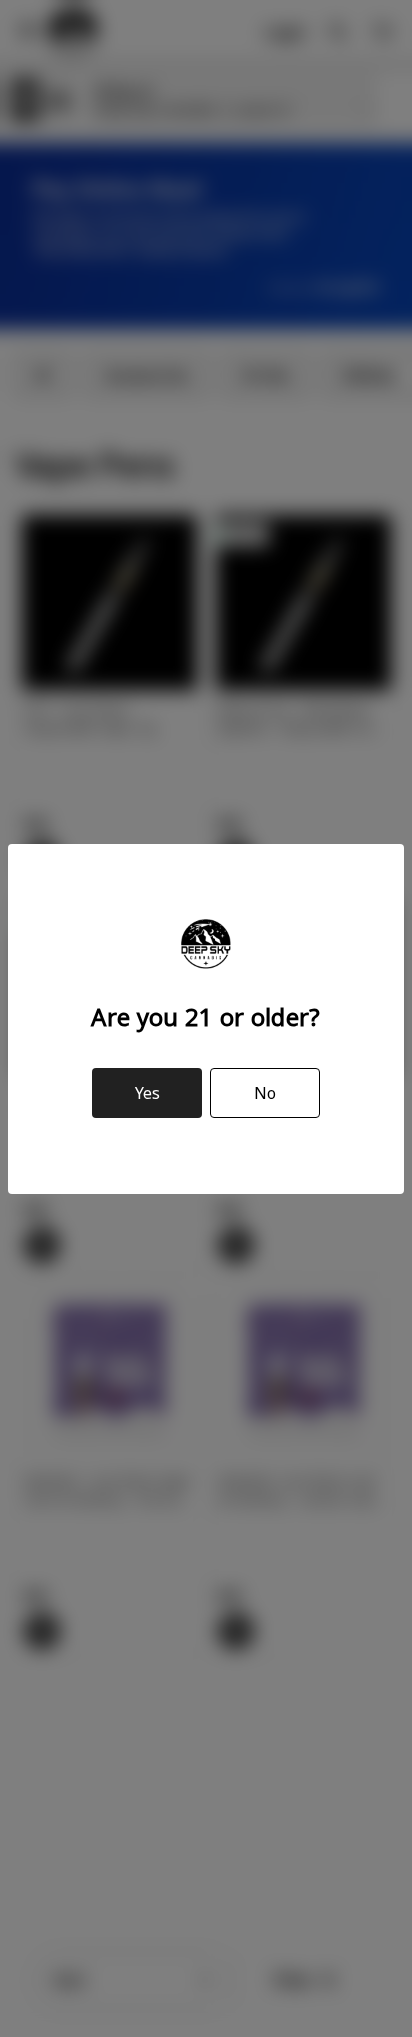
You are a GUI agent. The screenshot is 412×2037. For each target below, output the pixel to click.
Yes (147, 1093)
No (265, 1093)
